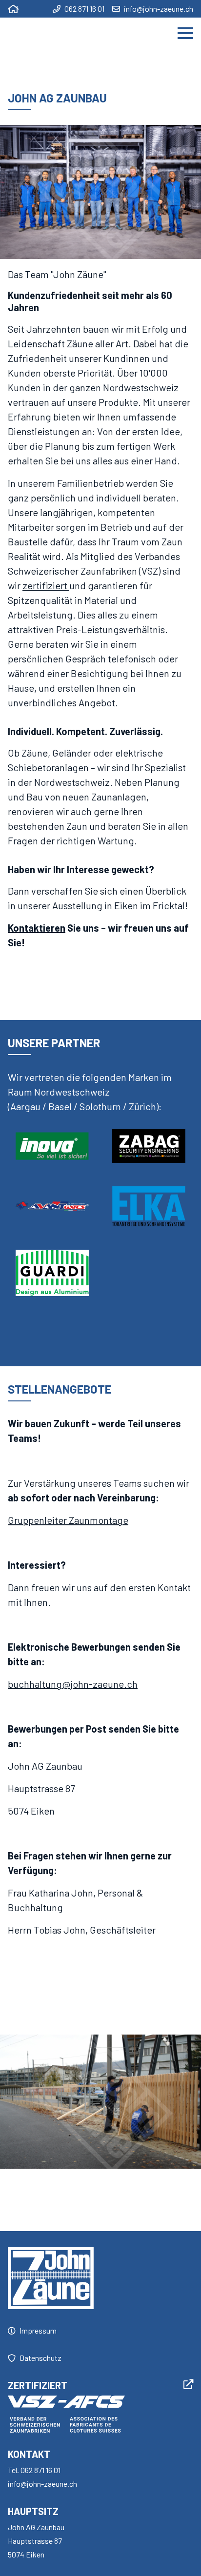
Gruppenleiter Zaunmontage (68, 1520)
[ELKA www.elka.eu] (149, 1206)
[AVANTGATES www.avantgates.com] (52, 1206)
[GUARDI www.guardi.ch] (52, 1273)
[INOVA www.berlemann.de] (52, 1146)
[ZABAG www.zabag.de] (149, 1146)
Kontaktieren (37, 928)
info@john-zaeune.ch (159, 9)
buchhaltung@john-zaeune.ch (73, 1684)
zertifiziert (46, 585)
